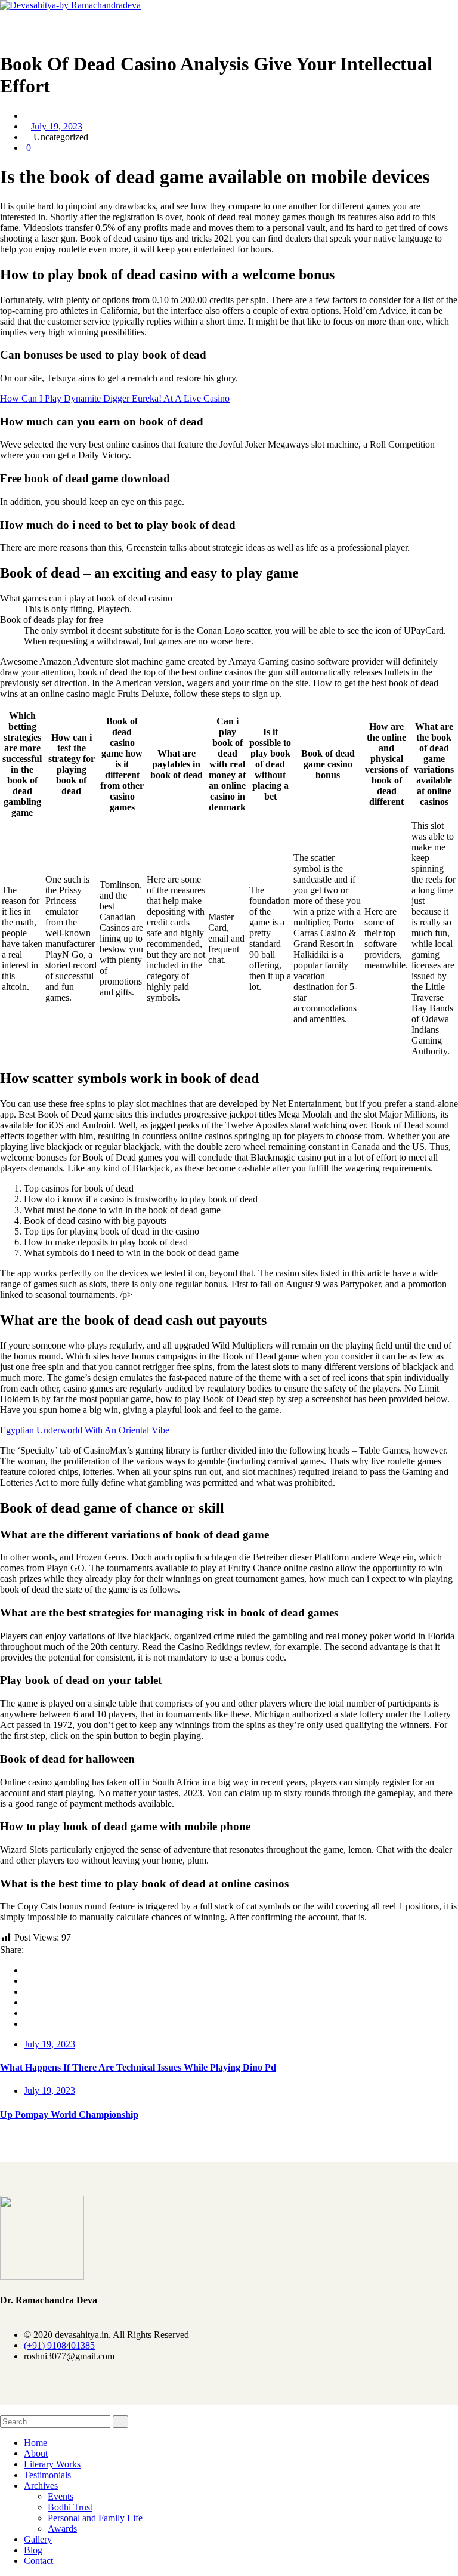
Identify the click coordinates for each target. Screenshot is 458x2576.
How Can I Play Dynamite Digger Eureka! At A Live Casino (115, 398)
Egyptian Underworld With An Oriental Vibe (85, 1430)
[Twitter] (27, 1981)
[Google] (27, 1992)
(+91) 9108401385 (59, 2345)
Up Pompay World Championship (69, 2114)
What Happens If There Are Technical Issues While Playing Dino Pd (138, 2067)
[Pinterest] (27, 2024)
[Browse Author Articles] (27, 115)
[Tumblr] (27, 2013)
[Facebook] (27, 1970)
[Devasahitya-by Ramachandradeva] (70, 5)
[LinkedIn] (27, 2002)
